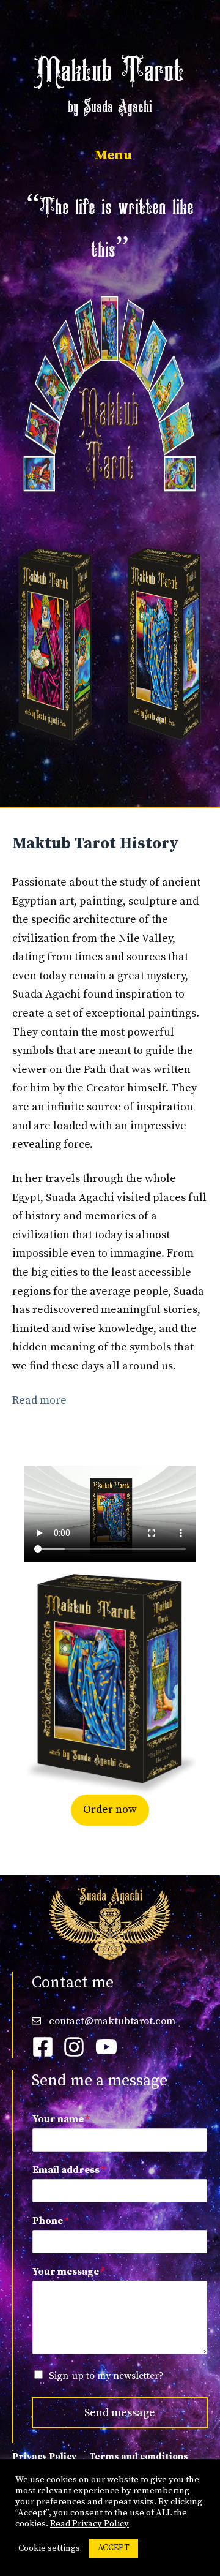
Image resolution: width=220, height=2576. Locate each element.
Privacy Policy (44, 2457)
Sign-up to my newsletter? (106, 2376)
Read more (39, 1400)
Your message (68, 2272)
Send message (120, 2413)
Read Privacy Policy (90, 2524)
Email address (69, 2170)
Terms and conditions (139, 2457)
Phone (50, 2221)
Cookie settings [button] (49, 2548)
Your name (61, 2119)
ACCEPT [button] (114, 2548)
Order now (110, 1810)
